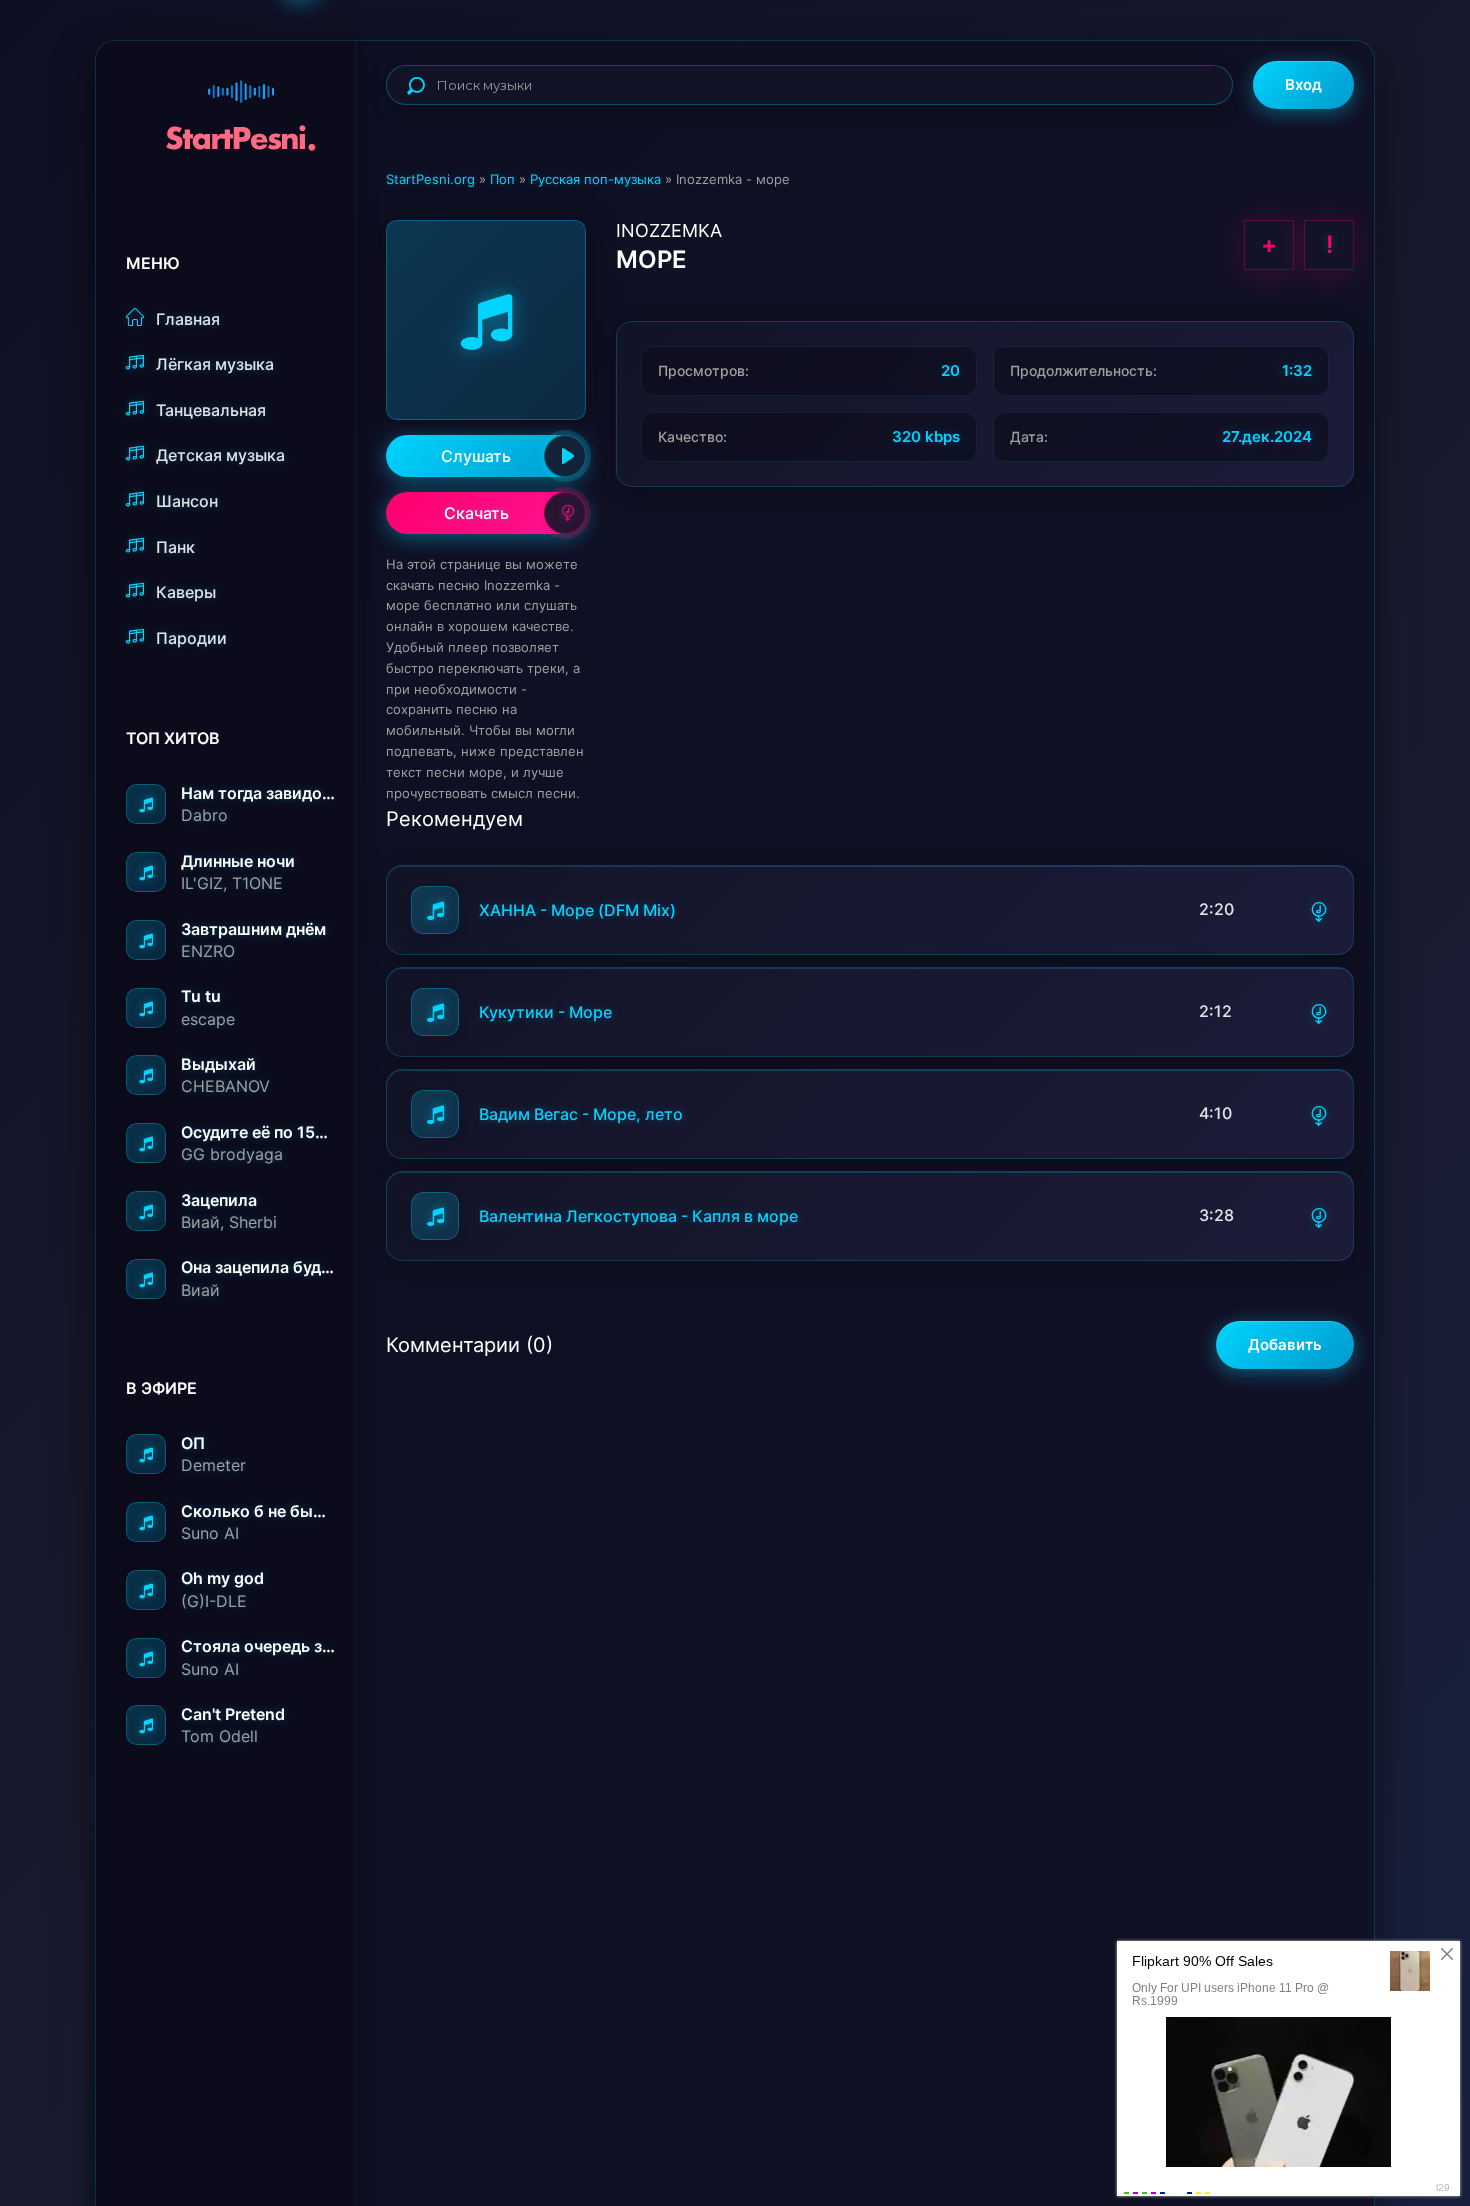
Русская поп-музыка (595, 179)
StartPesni (241, 106)
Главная (188, 319)
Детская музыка (220, 455)
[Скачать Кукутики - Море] (1319, 1012)
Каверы (186, 592)
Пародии (191, 638)
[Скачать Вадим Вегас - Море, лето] (1319, 1114)
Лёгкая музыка (215, 364)
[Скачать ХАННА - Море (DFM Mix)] (1319, 910)
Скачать (476, 513)
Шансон (187, 501)
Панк (175, 547)
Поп (502, 179)
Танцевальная (211, 410)
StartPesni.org (430, 179)
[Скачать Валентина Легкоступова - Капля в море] (1319, 1216)
